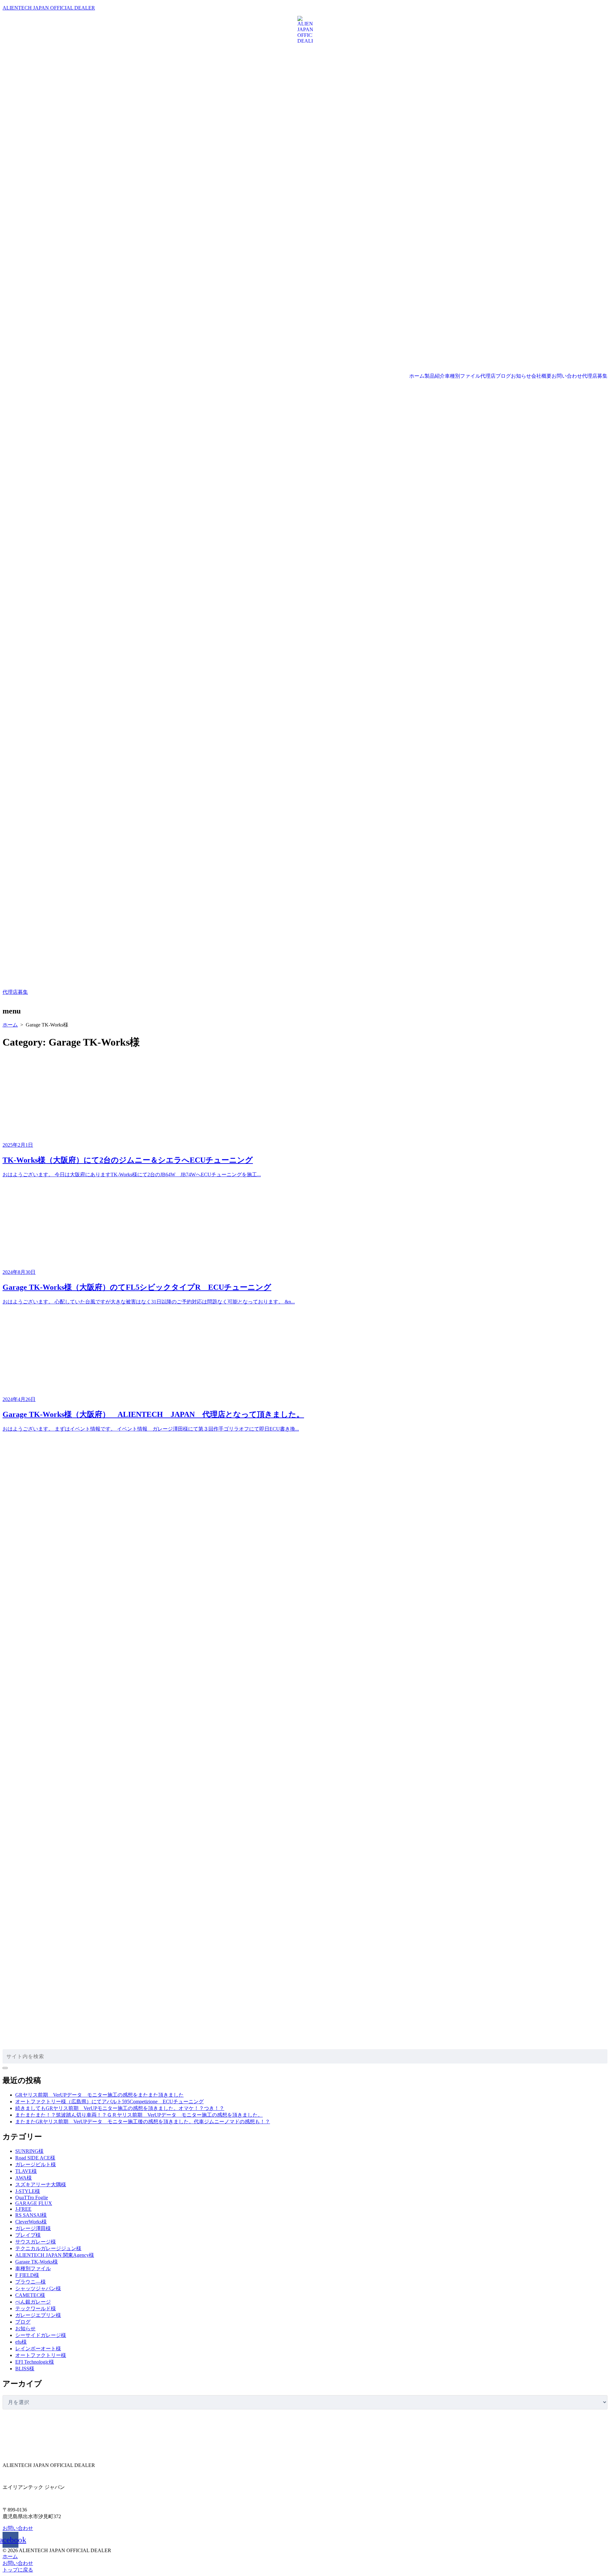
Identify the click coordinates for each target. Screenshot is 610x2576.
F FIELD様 (27, 2275)
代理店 (488, 376)
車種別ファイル (463, 376)
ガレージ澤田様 (33, 2228)
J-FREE (23, 2209)
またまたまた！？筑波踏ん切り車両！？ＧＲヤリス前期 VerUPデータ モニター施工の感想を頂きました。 (139, 2115)
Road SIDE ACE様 (35, 2158)
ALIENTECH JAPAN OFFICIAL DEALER (49, 8)
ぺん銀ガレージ (33, 2302)
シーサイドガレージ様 (41, 2335)
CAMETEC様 (30, 2295)
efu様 (21, 2342)
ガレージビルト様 (36, 2164)
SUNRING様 (29, 2151)
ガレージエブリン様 (38, 2315)
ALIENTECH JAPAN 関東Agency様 (55, 2255)
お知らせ (521, 376)
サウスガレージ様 (36, 2242)
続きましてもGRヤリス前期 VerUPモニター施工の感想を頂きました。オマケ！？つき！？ (120, 2108)
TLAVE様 (26, 2171)
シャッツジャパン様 (38, 2288)
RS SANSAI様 (31, 2215)
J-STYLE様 (28, 2191)
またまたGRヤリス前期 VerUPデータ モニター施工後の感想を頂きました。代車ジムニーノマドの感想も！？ (143, 2122)
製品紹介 (435, 376)
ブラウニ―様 (30, 2282)
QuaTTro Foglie (32, 2198)
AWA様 (24, 2178)
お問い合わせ (567, 376)
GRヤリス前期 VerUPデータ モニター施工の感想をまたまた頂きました (99, 2095)
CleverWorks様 (31, 2222)
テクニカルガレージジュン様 (48, 2248)
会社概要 (541, 376)
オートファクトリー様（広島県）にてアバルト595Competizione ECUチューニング (109, 2102)
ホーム (417, 376)
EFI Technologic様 (35, 2362)
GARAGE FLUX (34, 2203)
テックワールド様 (36, 2308)
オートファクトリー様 (41, 2355)
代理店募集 (595, 376)
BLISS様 (25, 2369)
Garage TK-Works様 (37, 2262)
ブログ (503, 376)
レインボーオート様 (38, 2349)
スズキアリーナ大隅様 (41, 2184)
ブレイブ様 (28, 2235)
